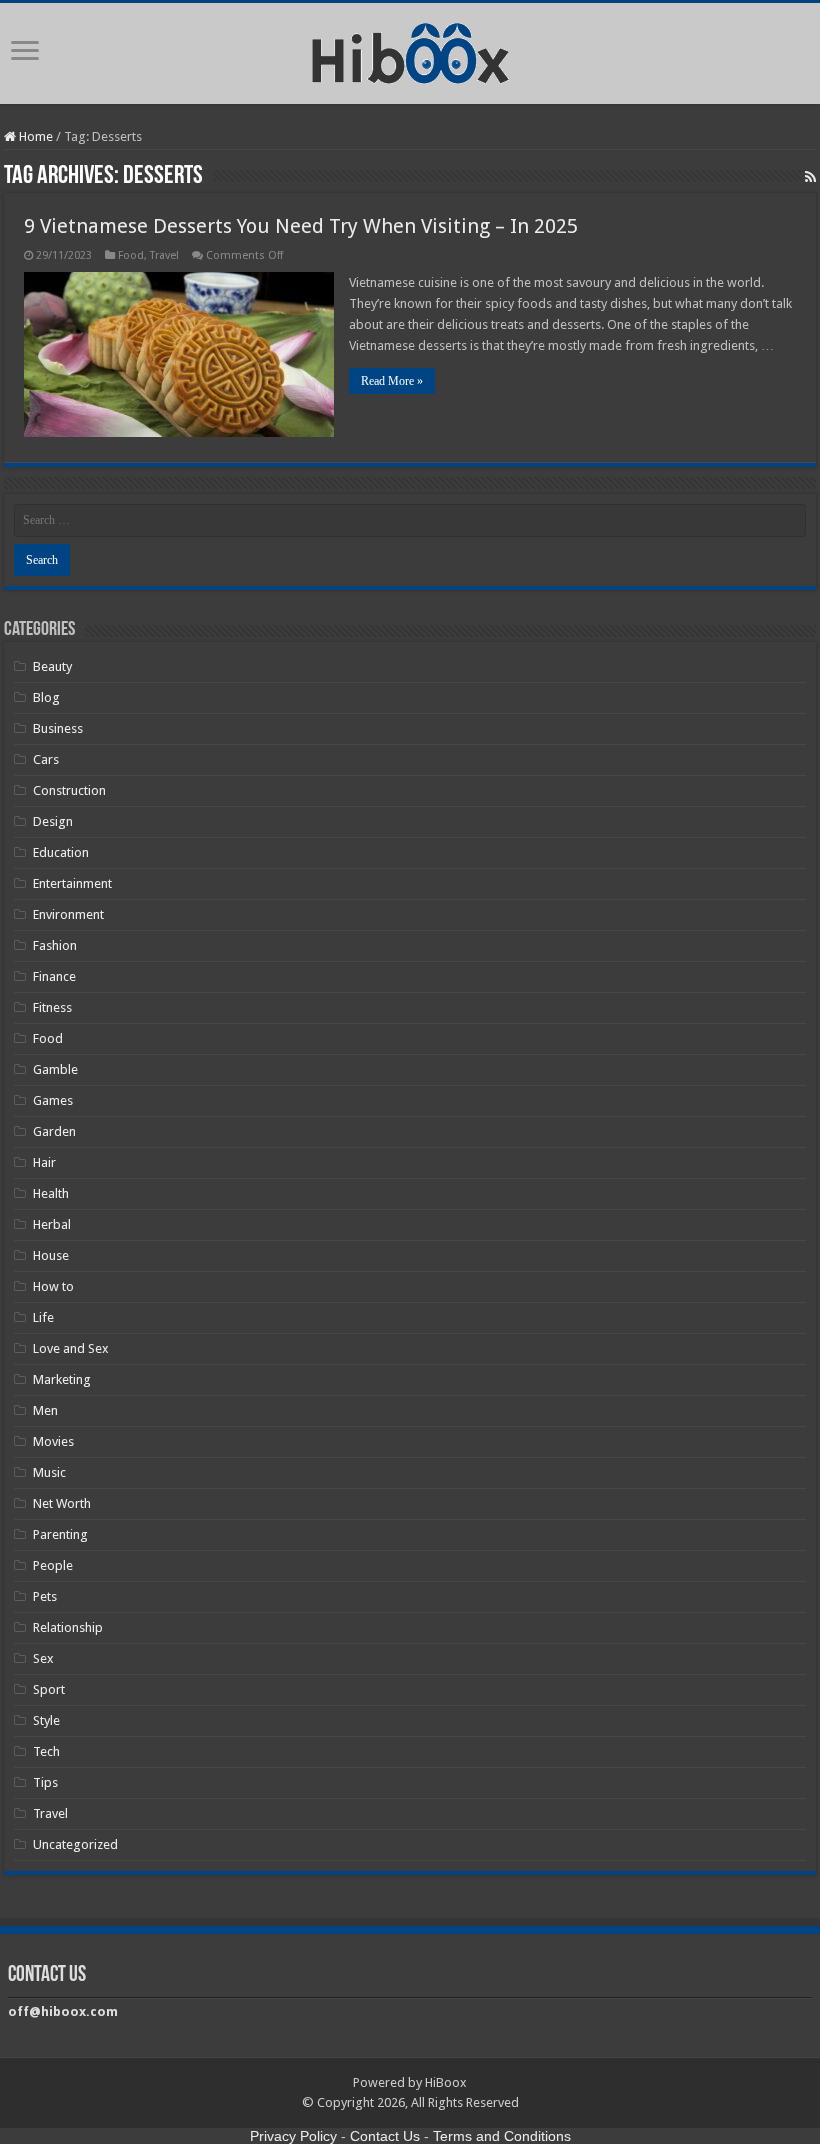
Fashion (55, 945)
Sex (43, 1658)
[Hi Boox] (410, 50)
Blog (46, 697)
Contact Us (385, 2136)
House (51, 1255)
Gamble (55, 1069)
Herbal (52, 1224)
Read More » (392, 381)
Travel (164, 255)
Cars (46, 759)
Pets (45, 1596)
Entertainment (72, 883)
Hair (44, 1162)
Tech (46, 1751)
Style (46, 1720)
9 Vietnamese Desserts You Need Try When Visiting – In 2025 (301, 226)
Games (53, 1100)
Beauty (52, 666)
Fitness (52, 1007)
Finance (54, 976)
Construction (69, 790)
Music (49, 1472)
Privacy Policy (293, 2136)
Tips (45, 1782)
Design (53, 821)
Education (61, 852)
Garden (54, 1131)
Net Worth (62, 1503)
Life (43, 1317)
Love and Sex (71, 1348)
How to (53, 1286)
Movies (53, 1441)
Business (58, 728)
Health (51, 1193)
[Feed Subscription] (810, 177)
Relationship (68, 1627)
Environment (68, 914)
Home (34, 136)
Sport (49, 1689)
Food (131, 255)
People (53, 1565)
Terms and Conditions (502, 2136)
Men (45, 1410)
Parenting (60, 1534)
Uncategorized (75, 1844)
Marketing (62, 1379)
